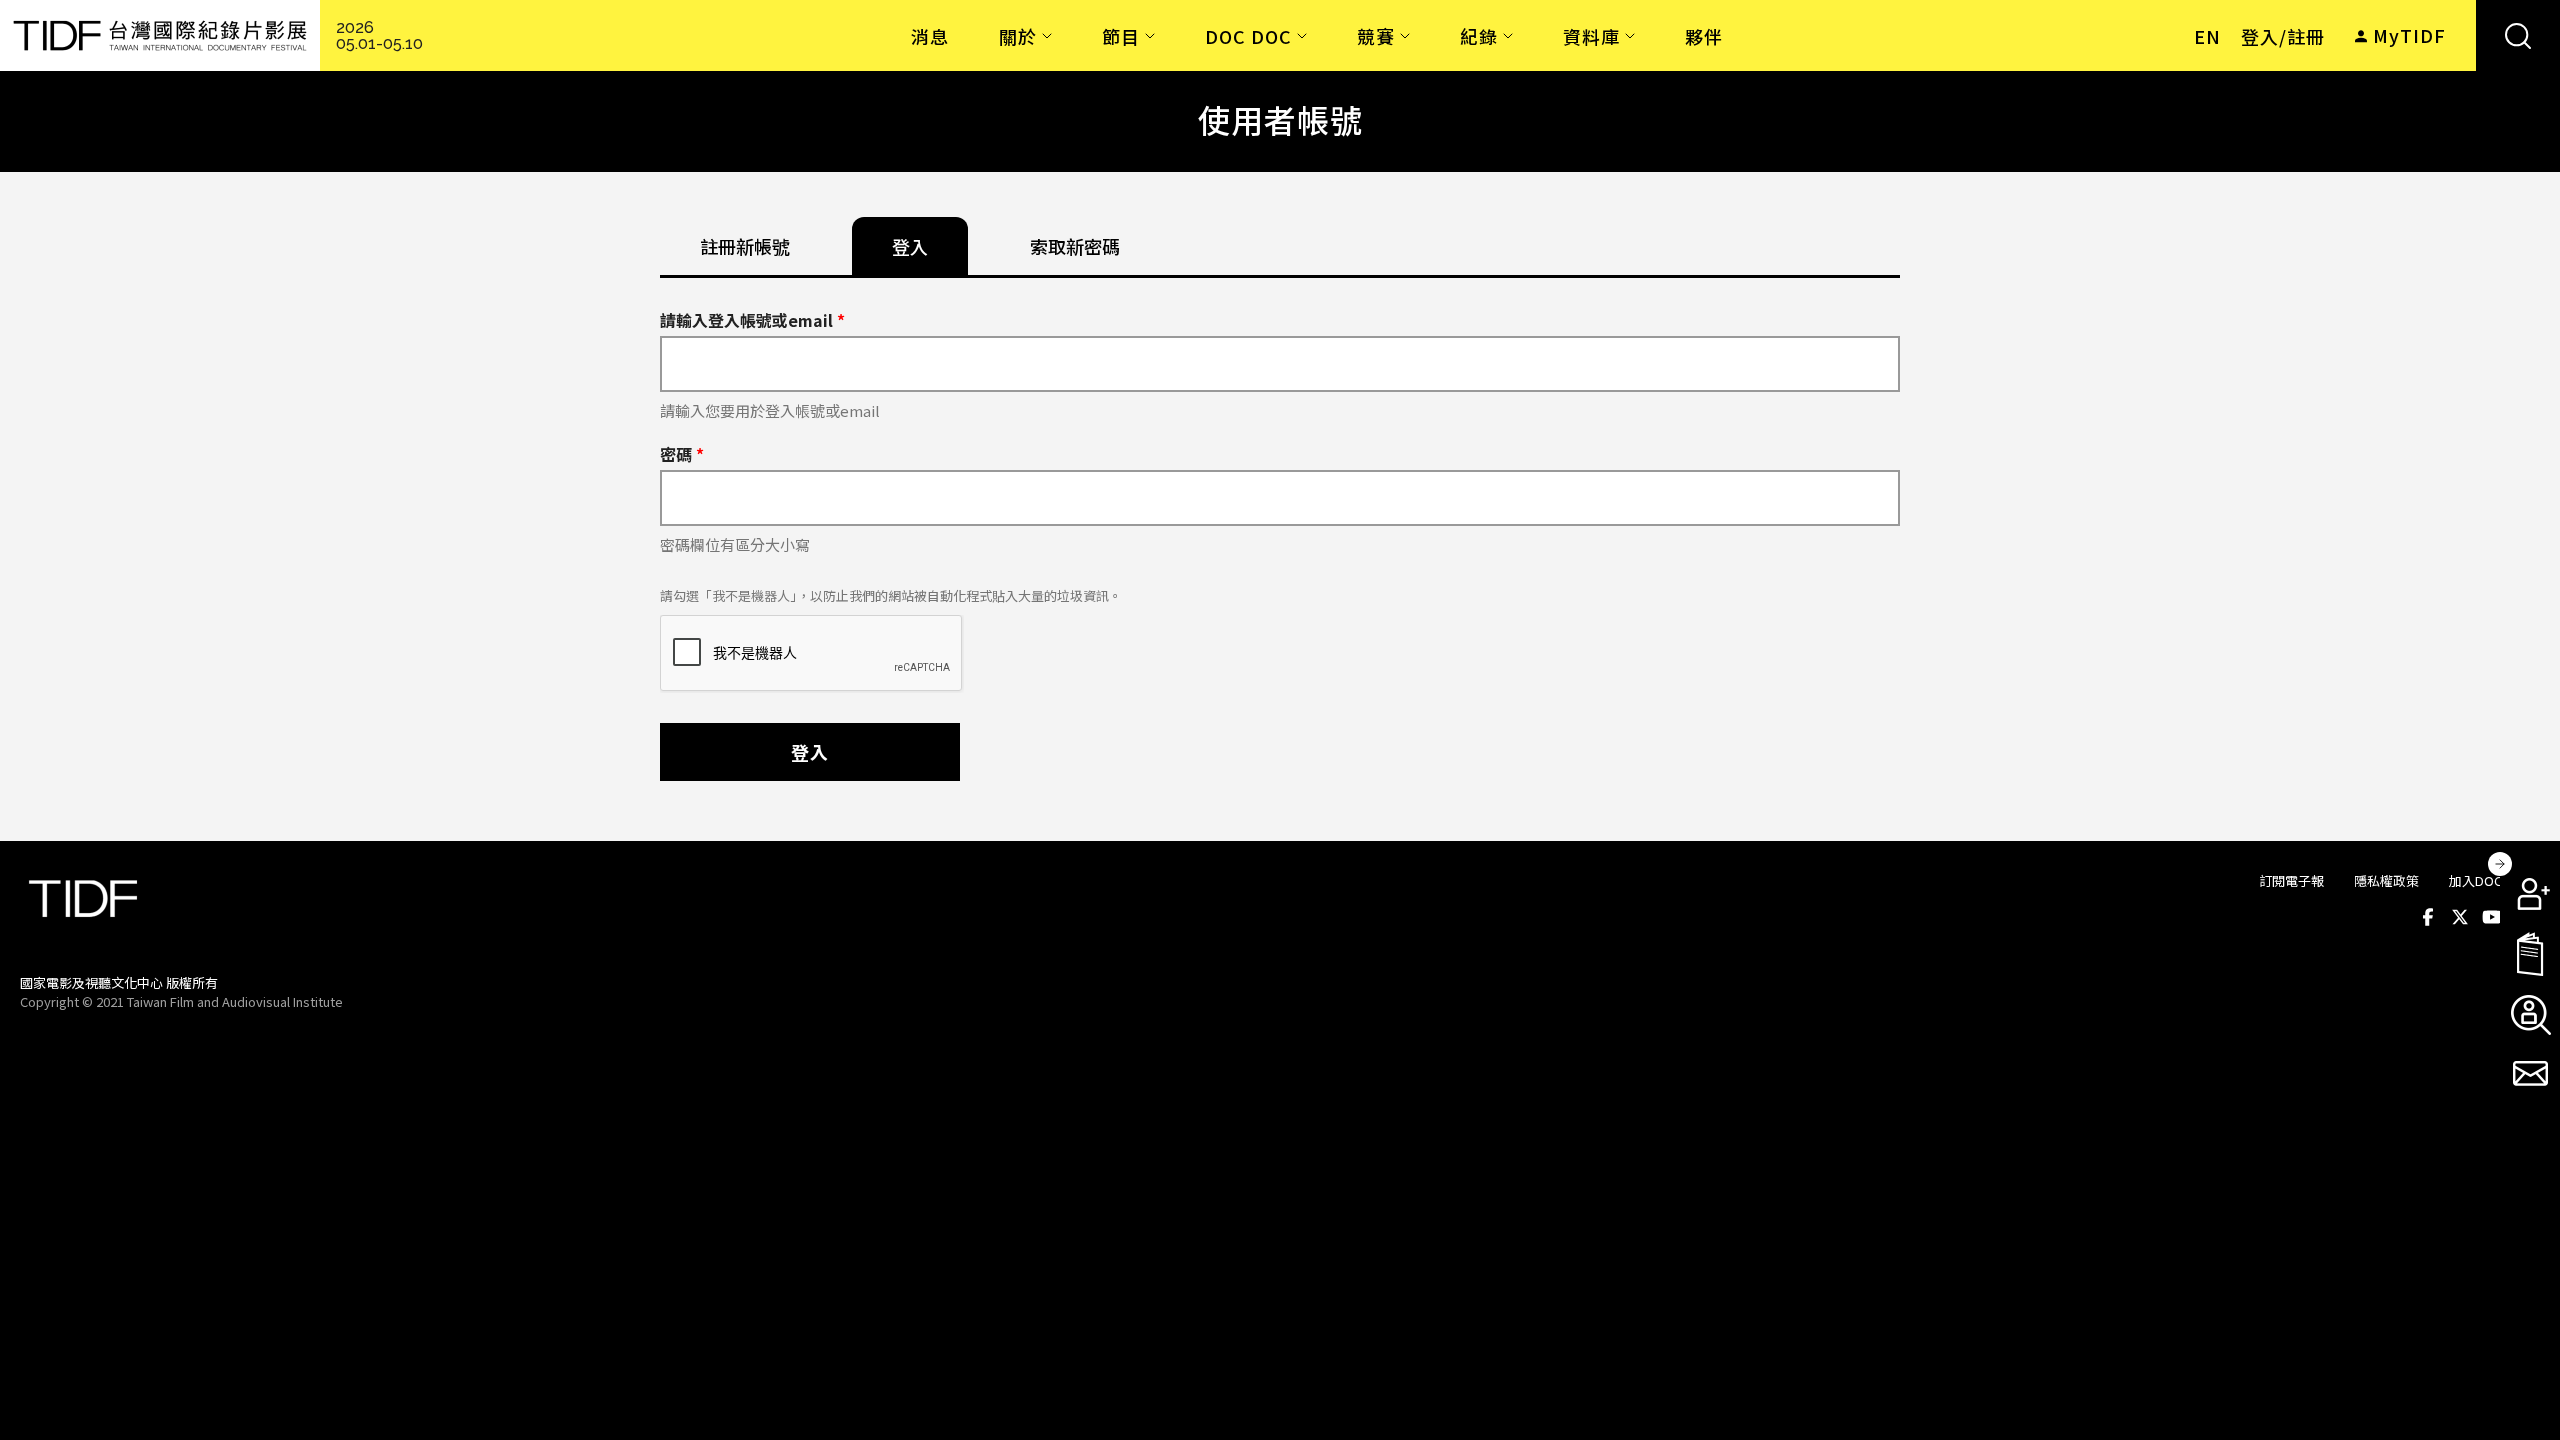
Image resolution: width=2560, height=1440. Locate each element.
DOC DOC (1248, 36)
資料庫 (1591, 36)
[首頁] (160, 35)
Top (2520, 1001)
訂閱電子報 (2291, 880)
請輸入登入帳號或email (752, 320)
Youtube (2492, 917)
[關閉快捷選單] (2500, 864)
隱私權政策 (2386, 880)
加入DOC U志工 (2494, 880)
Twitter (2460, 917)
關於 (1018, 36)
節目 (1121, 36)
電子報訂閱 (2530, 1074)
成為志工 (2530, 1014)
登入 (810, 752)
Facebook (2428, 917)
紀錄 (1479, 36)
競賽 (1376, 36)
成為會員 (2530, 894)
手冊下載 (2530, 954)
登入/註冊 (2283, 36)
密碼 (682, 454)
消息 (930, 36)
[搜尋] (2518, 35)
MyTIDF (2409, 35)
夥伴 (1704, 36)
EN (2207, 36)
